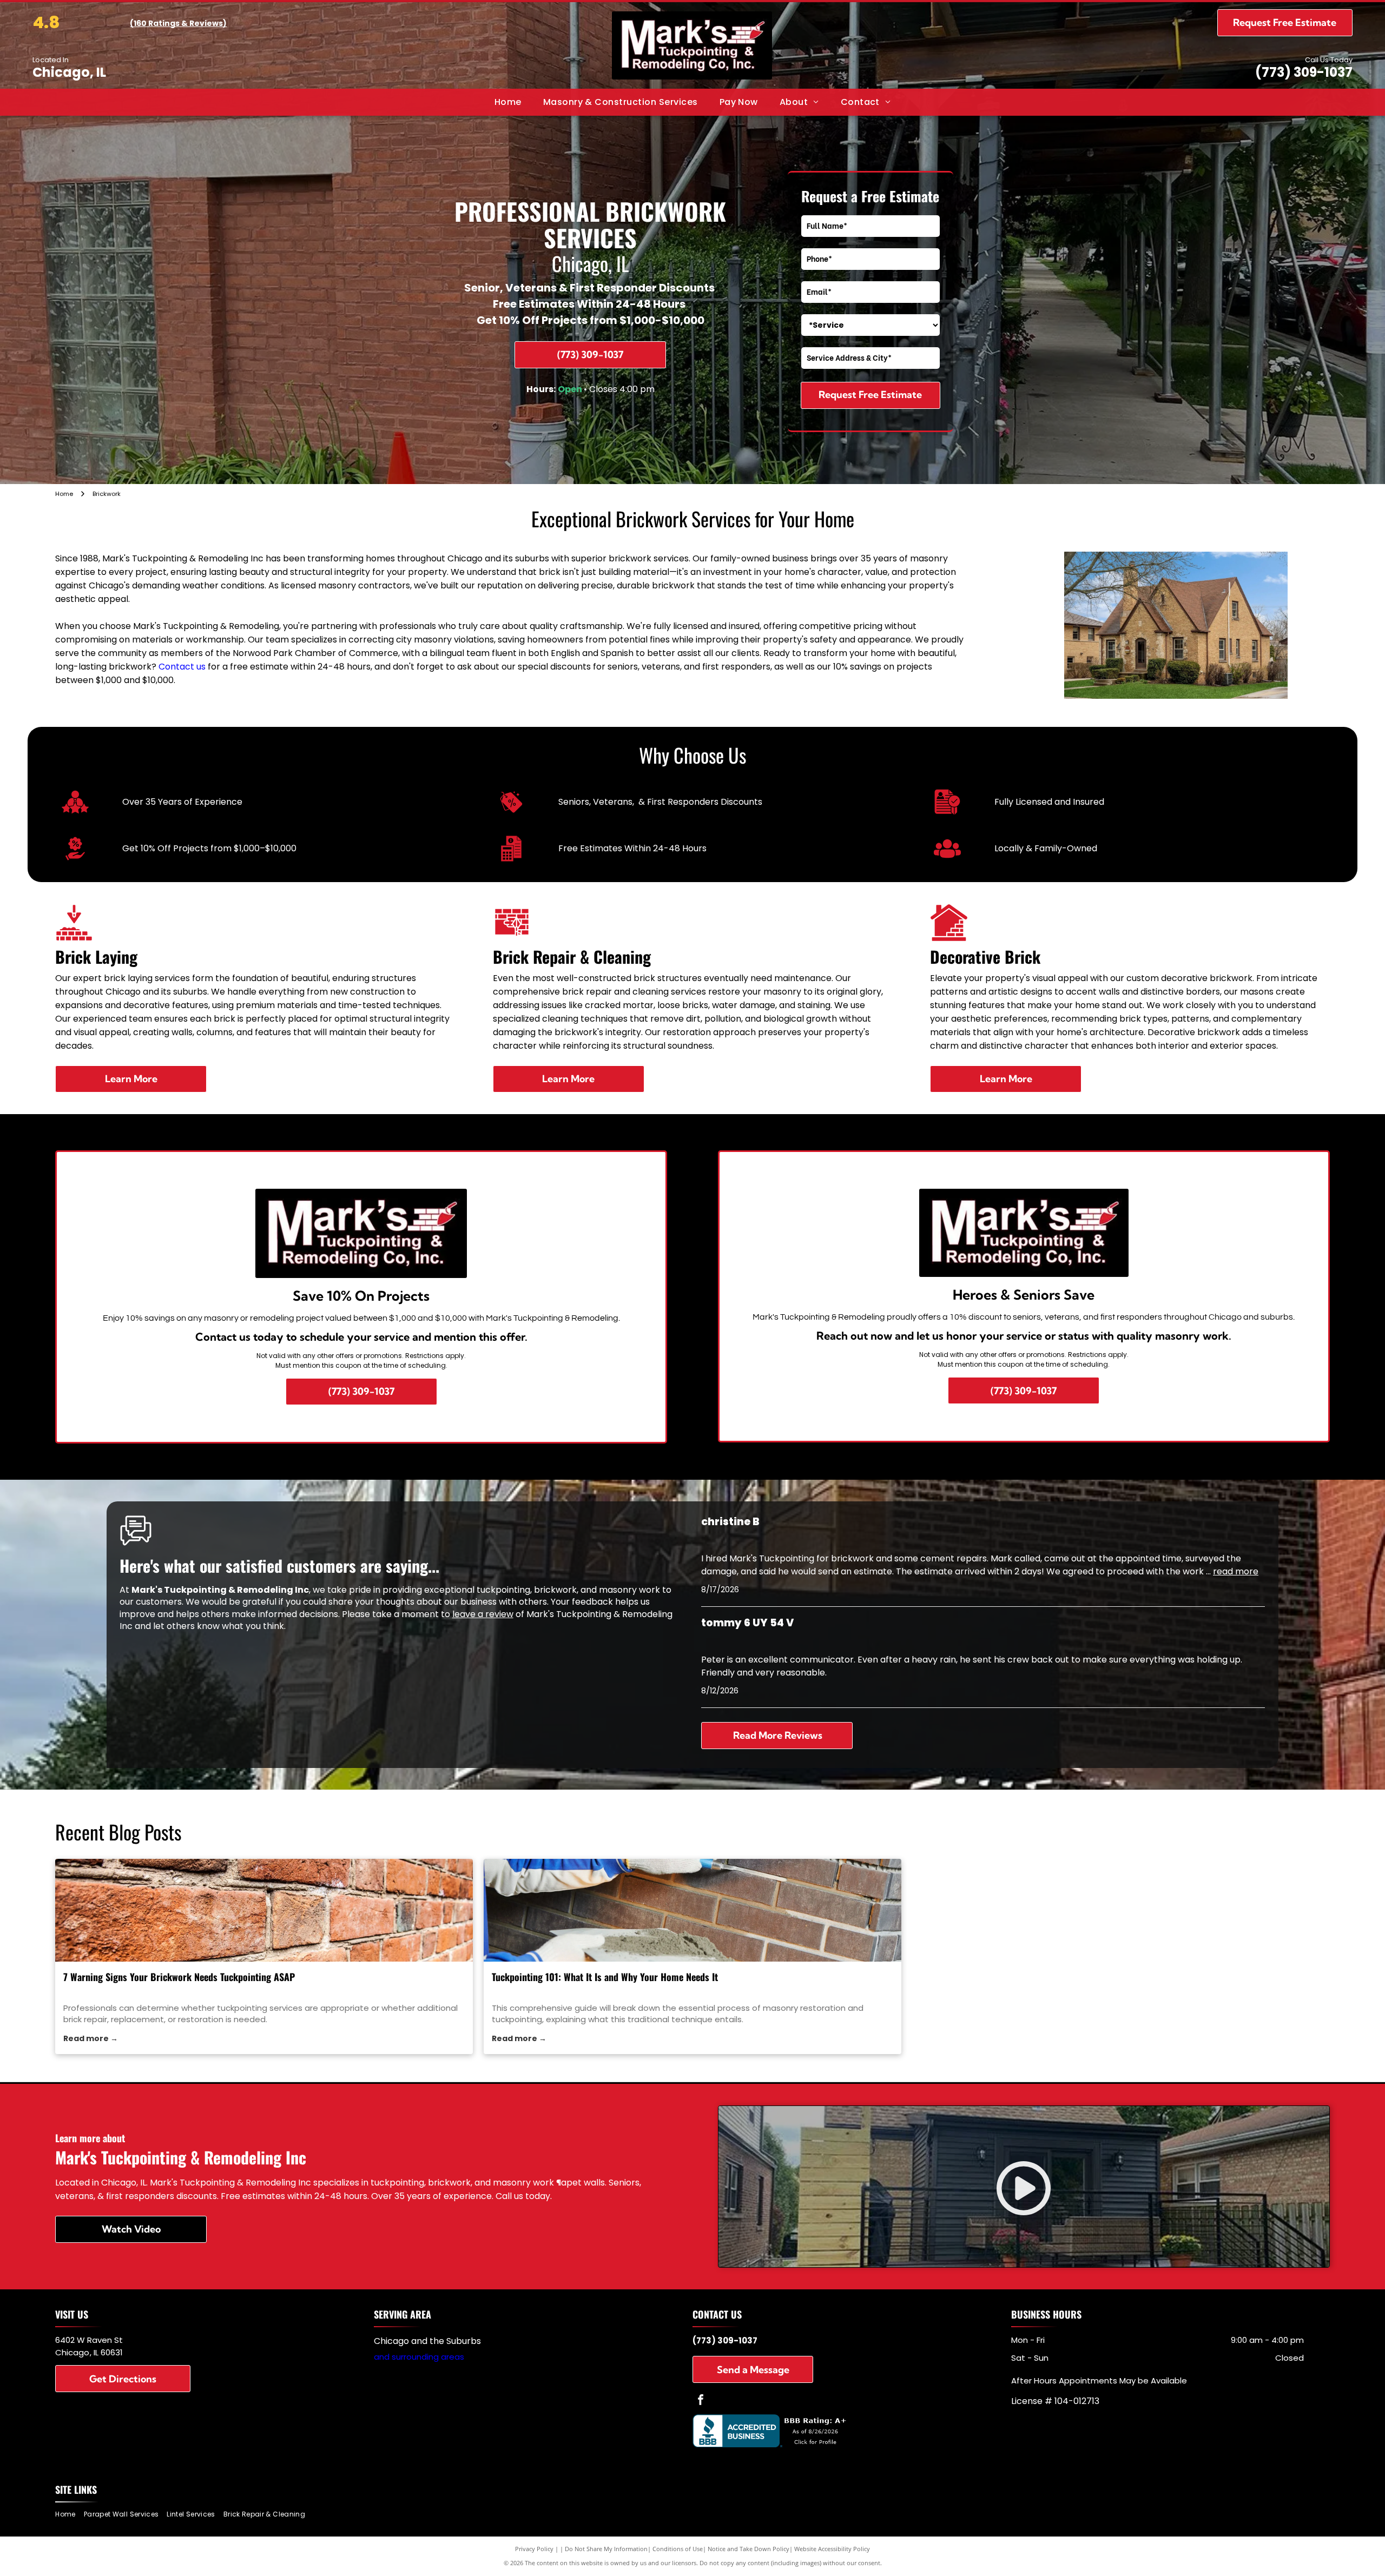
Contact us (182, 667)
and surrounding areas (419, 2357)
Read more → (91, 2038)
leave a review (483, 1614)
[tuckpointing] (692, 1910)
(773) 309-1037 (1304, 72)
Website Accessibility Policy (832, 2549)
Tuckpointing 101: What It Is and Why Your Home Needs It (605, 1977)
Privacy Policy (534, 2549)
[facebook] (701, 2401)
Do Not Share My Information (606, 2549)
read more (1236, 1571)
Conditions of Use (678, 2549)
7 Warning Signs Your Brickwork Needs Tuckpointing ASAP (179, 1977)
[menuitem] (508, 102)
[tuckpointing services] (264, 1910)
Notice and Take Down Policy (748, 2549)
